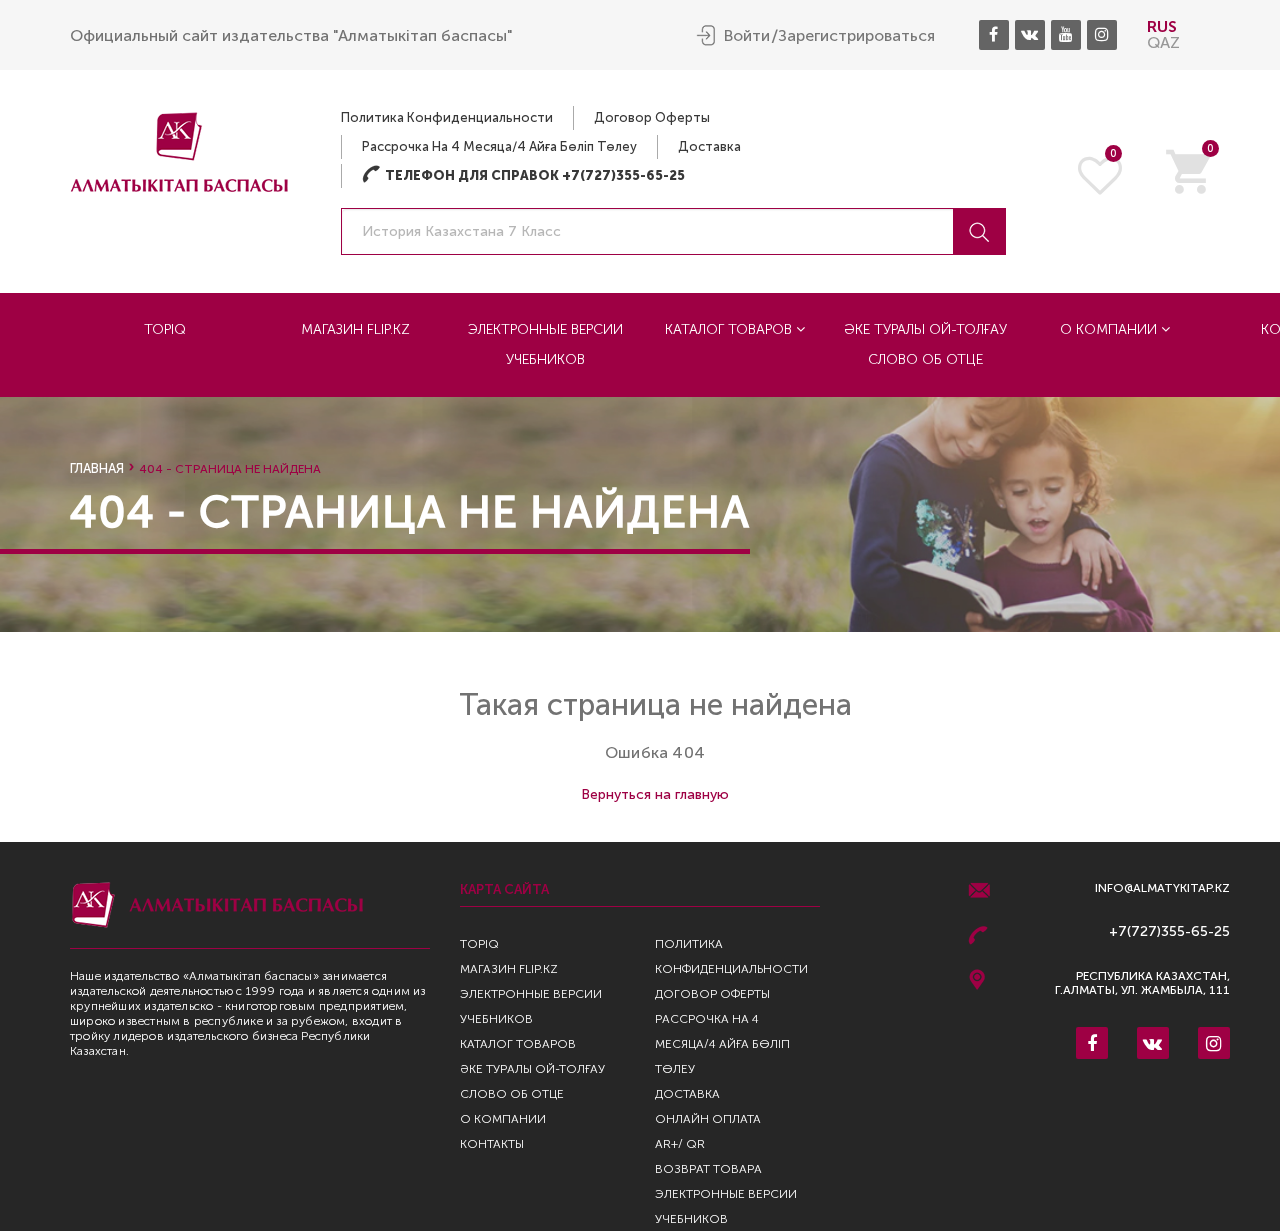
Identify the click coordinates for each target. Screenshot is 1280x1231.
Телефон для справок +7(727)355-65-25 (523, 175)
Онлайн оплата (708, 1119)
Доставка (709, 146)
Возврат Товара (708, 1169)
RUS (1162, 26)
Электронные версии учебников (545, 344)
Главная (97, 468)
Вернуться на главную (655, 794)
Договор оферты (652, 117)
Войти (747, 36)
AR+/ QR (680, 1144)
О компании (1110, 329)
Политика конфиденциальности (447, 117)
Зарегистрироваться (856, 36)
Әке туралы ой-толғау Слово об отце (925, 344)
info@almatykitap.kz (1162, 888)
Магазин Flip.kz (355, 329)
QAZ (1163, 42)
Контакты (492, 1144)
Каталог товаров (730, 329)
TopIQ (165, 329)
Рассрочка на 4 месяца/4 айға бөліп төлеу (499, 146)
